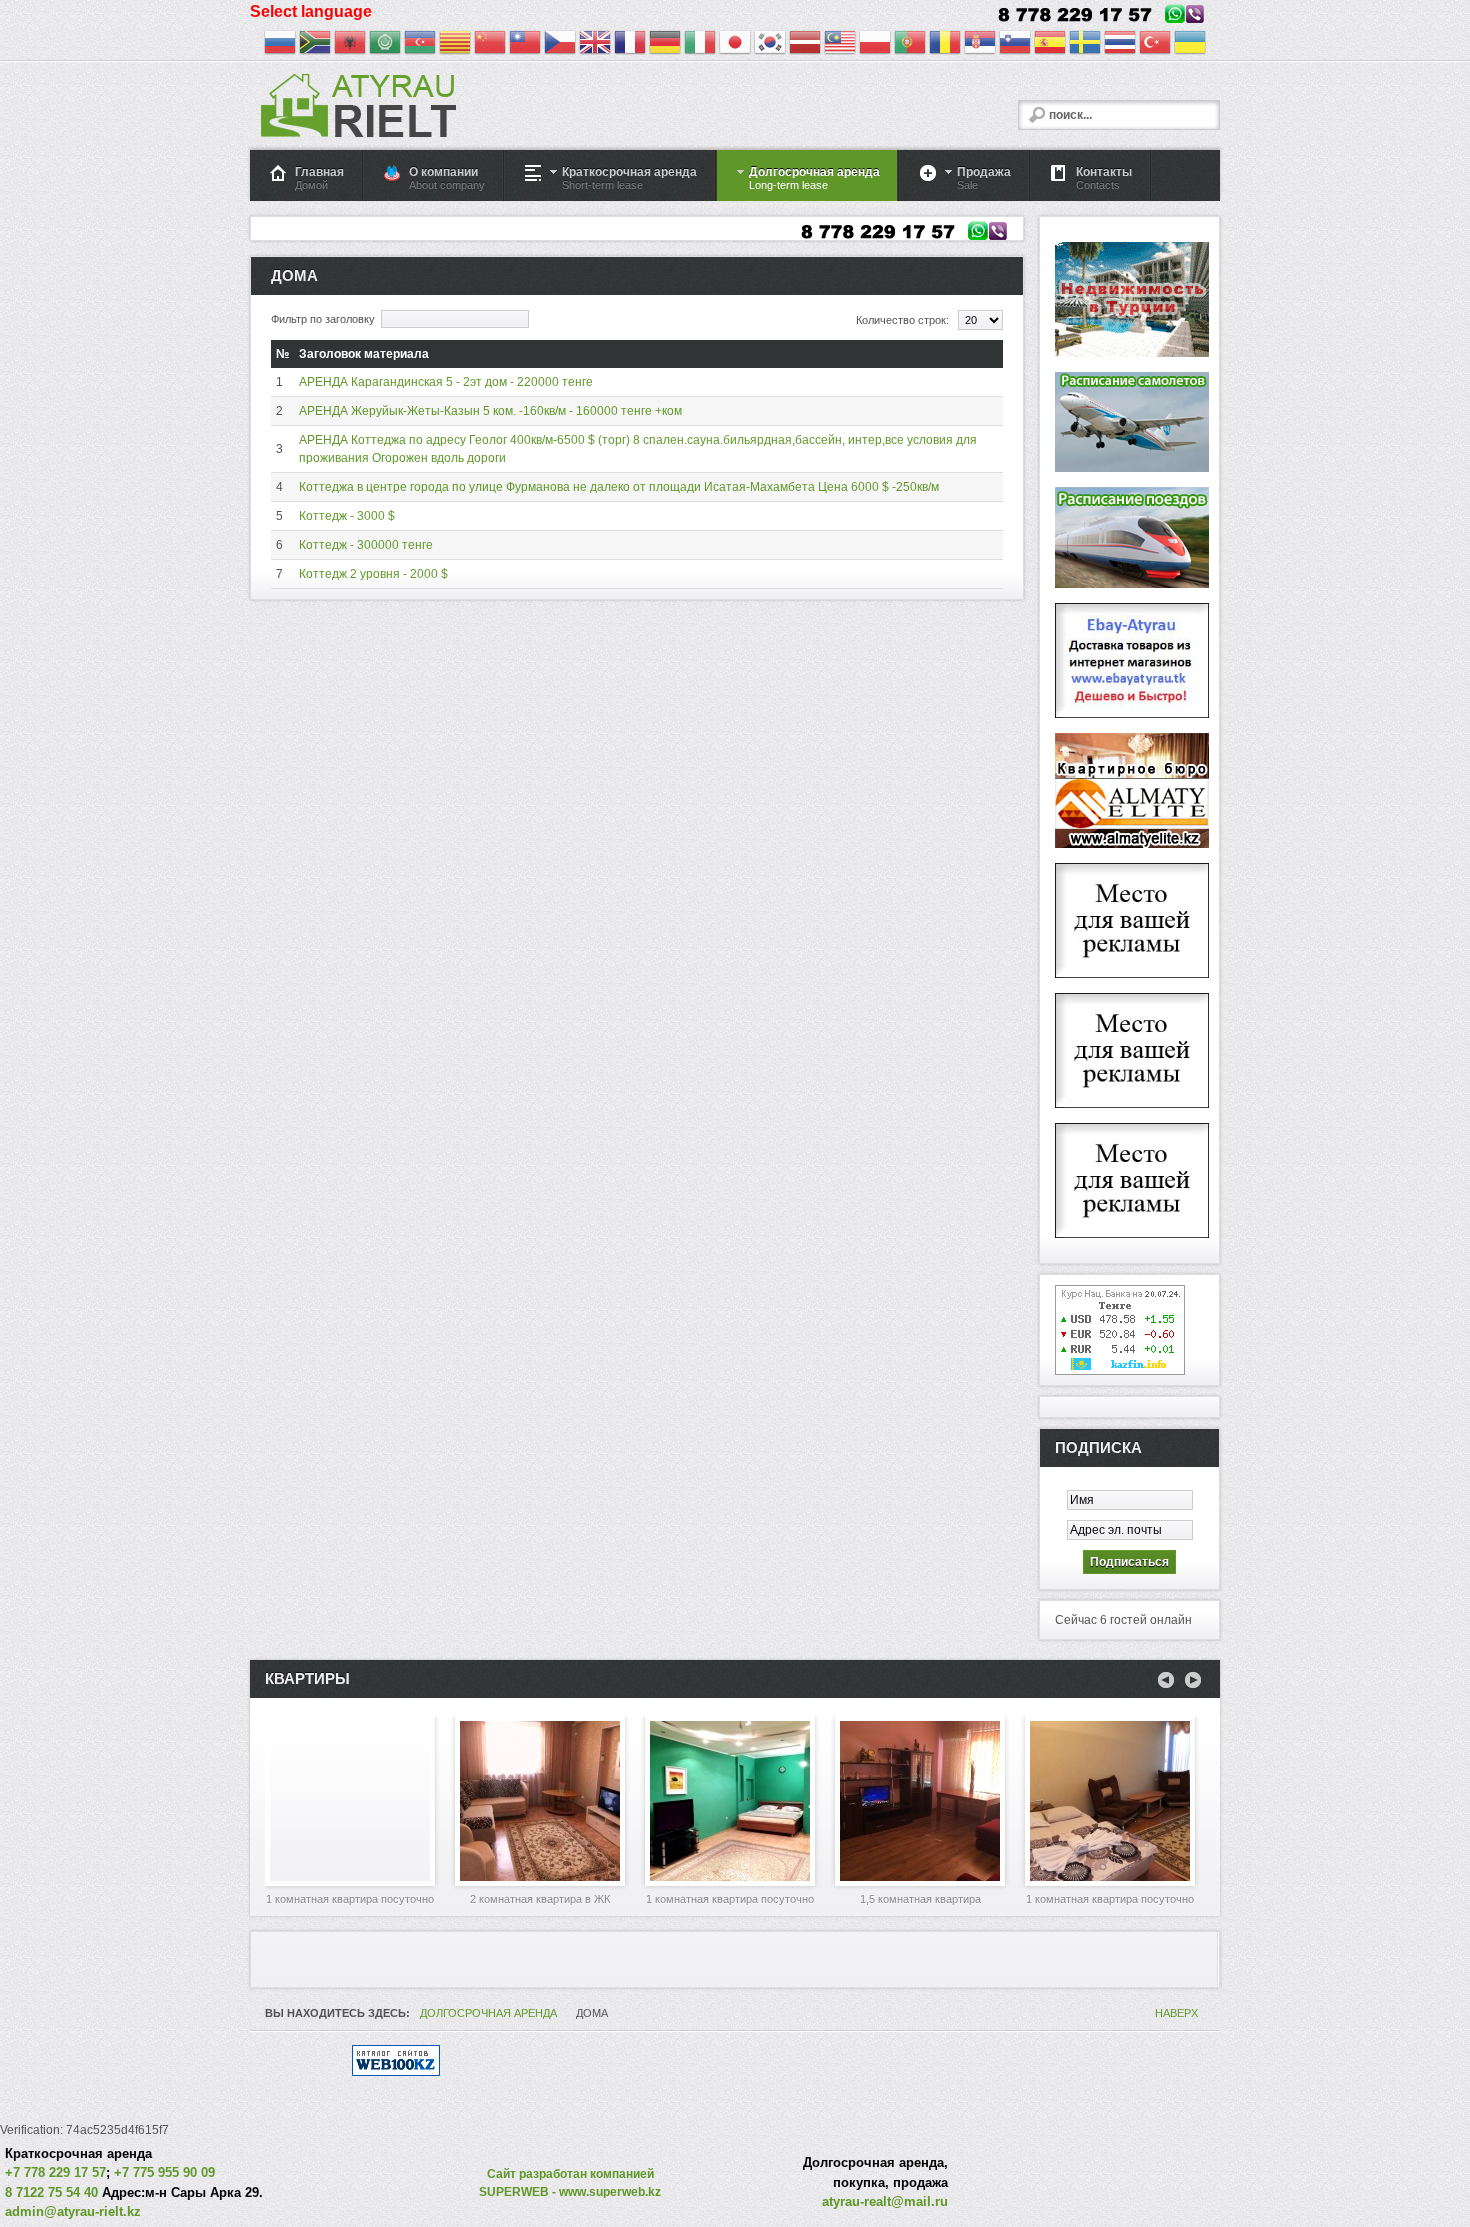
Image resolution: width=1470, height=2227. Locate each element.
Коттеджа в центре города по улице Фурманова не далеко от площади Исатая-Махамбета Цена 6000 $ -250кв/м (619, 487)
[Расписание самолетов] (1132, 468)
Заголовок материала (364, 354)
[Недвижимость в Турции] (1132, 353)
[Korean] (770, 45)
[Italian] (700, 45)
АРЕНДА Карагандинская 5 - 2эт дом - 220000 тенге (446, 382)
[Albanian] (350, 45)
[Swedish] (1085, 45)
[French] (630, 45)
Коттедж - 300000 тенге (366, 545)
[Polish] (875, 45)
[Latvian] (805, 45)
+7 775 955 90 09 (164, 2172)
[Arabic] (385, 45)
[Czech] (560, 45)
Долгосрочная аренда (488, 2013)
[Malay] (840, 45)
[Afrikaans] (315, 45)
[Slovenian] (1015, 45)
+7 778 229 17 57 (55, 2172)
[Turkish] (1155, 45)
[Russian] (280, 45)
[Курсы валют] (1120, 1371)
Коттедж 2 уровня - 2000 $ (373, 574)
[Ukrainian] (1190, 45)
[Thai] (1120, 45)
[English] (595, 45)
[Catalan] (455, 45)
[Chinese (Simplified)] (490, 45)
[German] (665, 45)
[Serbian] (980, 45)
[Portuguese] (910, 45)
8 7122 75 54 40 (51, 2192)
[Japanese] (735, 45)
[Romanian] (945, 45)
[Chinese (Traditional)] (525, 45)
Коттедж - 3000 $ (347, 516)
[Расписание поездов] (1132, 584)
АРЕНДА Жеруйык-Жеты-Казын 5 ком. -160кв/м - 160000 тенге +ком (490, 411)
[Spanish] (1050, 45)
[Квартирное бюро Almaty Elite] (1132, 844)
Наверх (1176, 2013)
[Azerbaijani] (420, 45)
